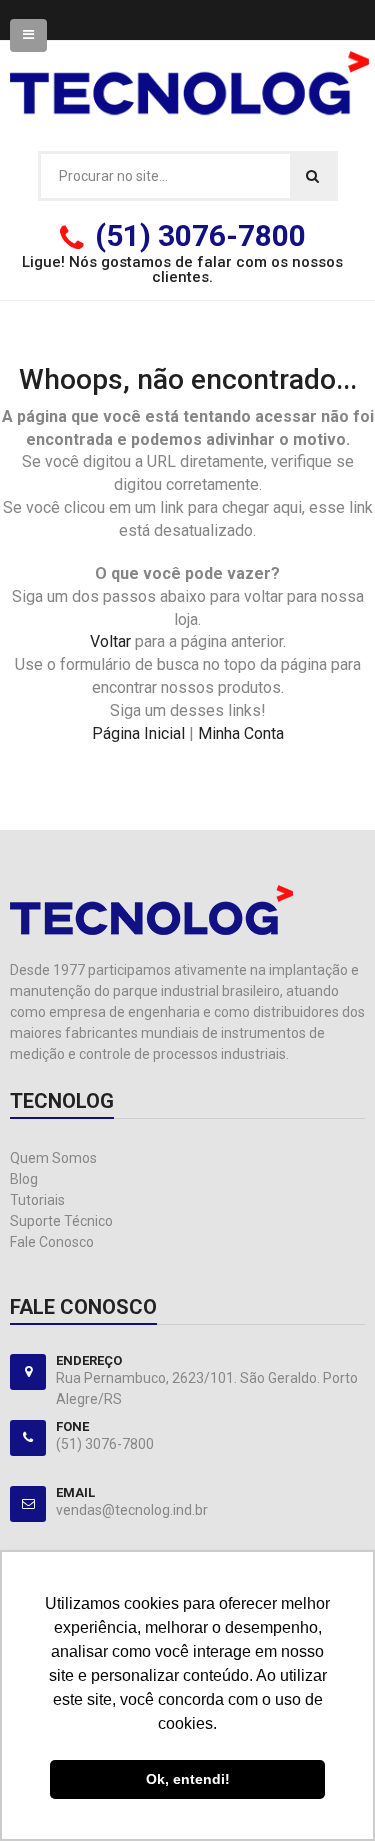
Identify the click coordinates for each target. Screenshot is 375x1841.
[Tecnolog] (189, 71)
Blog (24, 1179)
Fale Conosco (52, 1242)
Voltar (110, 641)
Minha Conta (241, 733)
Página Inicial (138, 733)
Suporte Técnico (61, 1221)
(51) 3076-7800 (200, 235)
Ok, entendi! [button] (188, 1779)
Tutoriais (37, 1200)
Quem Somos (53, 1158)
